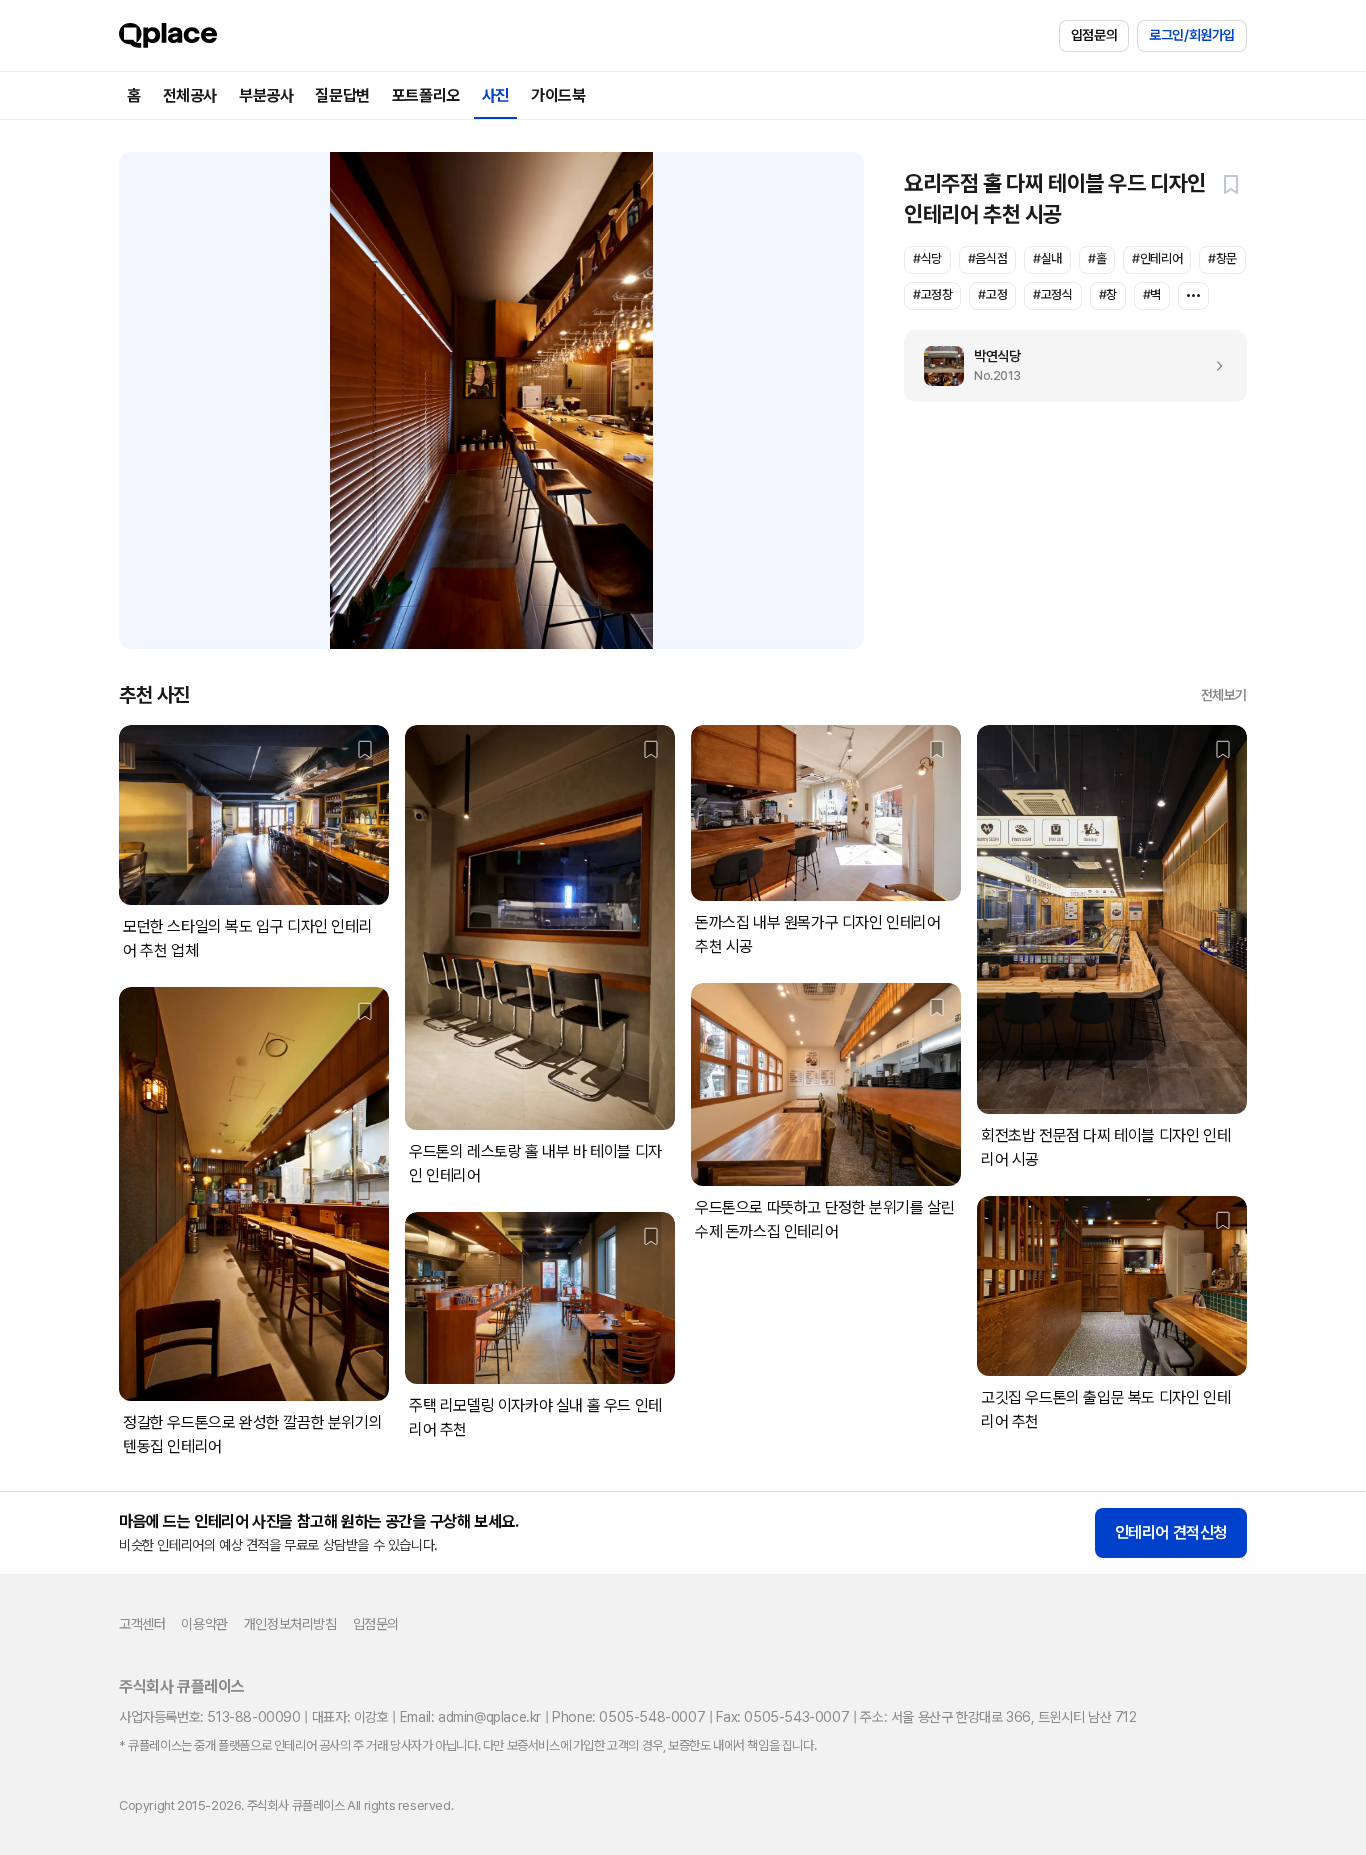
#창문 (1222, 258)
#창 (1108, 294)
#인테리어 (1157, 258)
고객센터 (142, 1624)
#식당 (927, 258)
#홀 (1097, 258)
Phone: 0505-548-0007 (628, 1717)
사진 (495, 95)
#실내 (1047, 258)
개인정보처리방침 (290, 1624)
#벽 (1152, 294)
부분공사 (266, 95)
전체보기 (1224, 695)
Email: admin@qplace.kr (470, 1717)
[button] (1231, 184)
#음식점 (987, 258)
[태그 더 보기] (1193, 296)
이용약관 (204, 1624)
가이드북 (558, 95)
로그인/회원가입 (1192, 35)
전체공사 (190, 95)
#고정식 (1052, 294)
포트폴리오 (426, 95)
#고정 (992, 294)
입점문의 (1094, 35)
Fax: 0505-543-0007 (782, 1717)
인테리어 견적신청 (1171, 1532)
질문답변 (342, 95)
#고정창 (932, 294)
